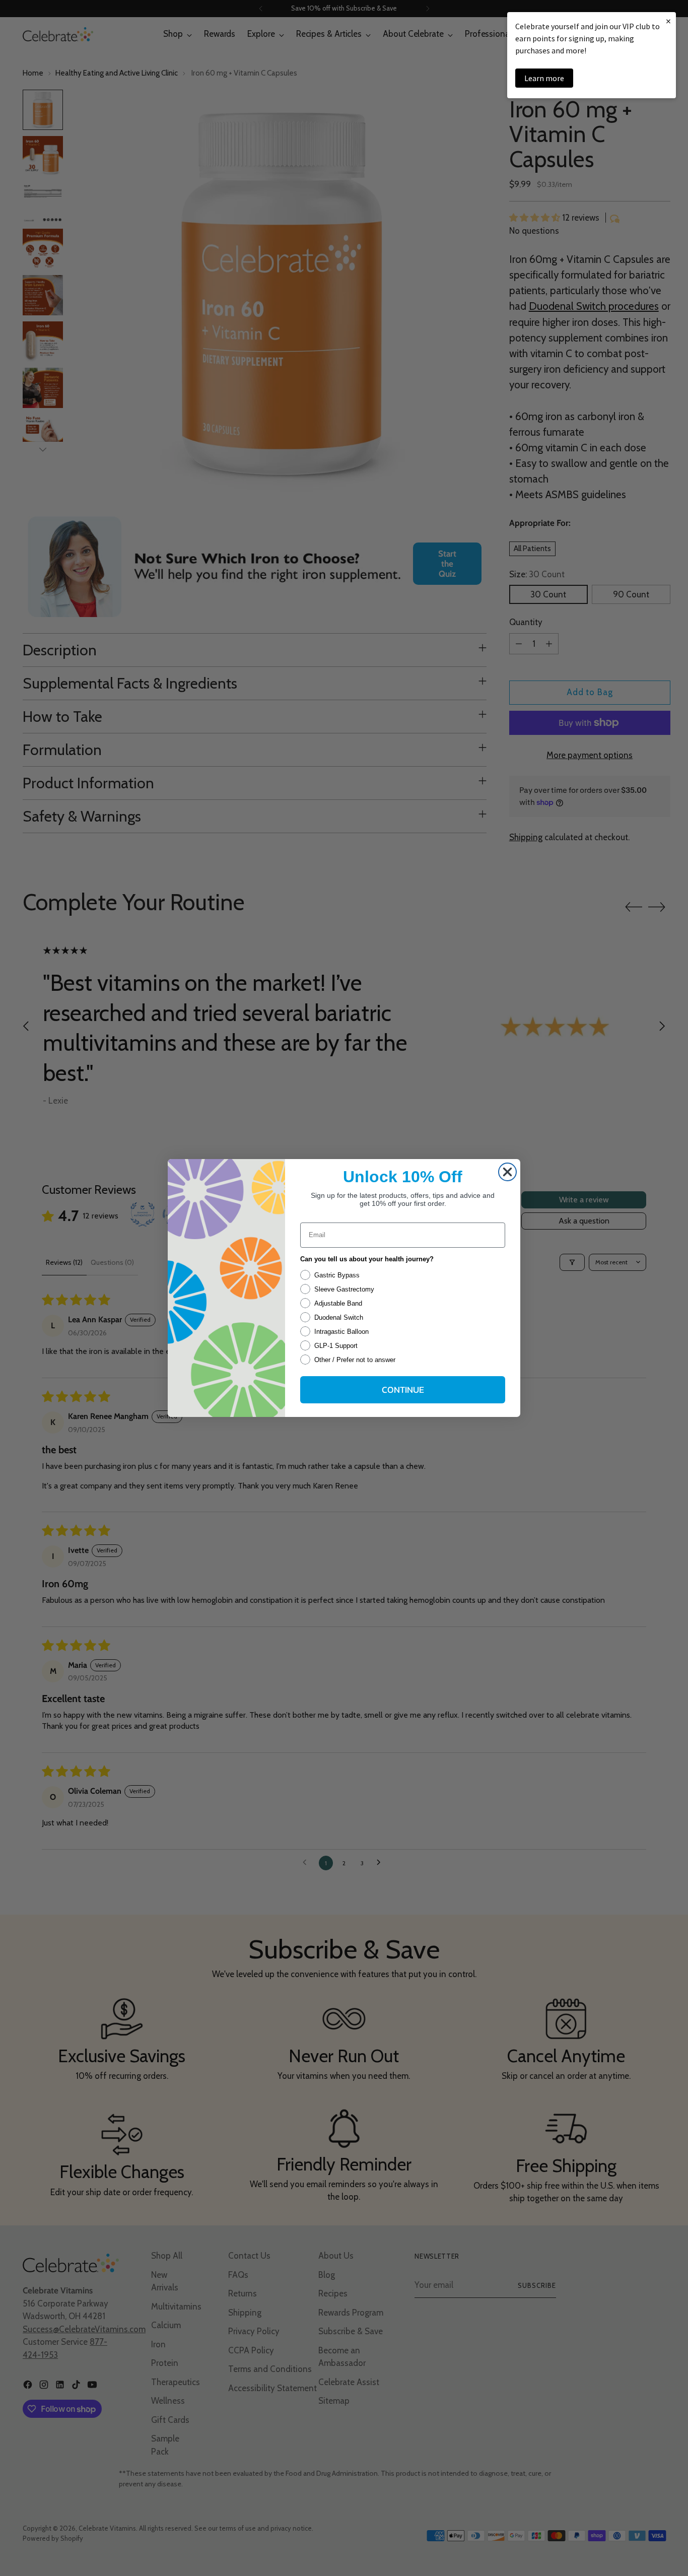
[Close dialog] (507, 1172)
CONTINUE (403, 1389)
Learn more (544, 78)
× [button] (668, 21)
